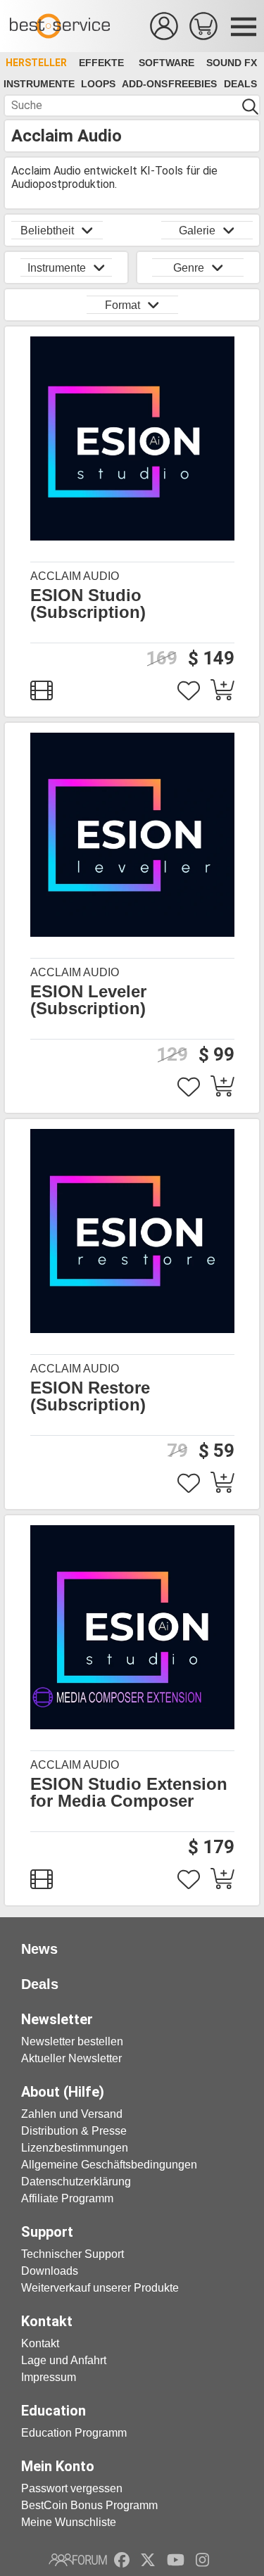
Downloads (50, 2271)
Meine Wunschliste (69, 2522)
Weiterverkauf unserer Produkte (100, 2288)
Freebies (193, 84)
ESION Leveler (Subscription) (88, 1000)
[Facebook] (122, 2560)
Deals (240, 84)
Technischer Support (73, 2254)
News (39, 1949)
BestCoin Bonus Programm (89, 2505)
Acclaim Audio (75, 576)
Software (166, 63)
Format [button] (122, 305)
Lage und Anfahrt (64, 2360)
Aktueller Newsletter (71, 2058)
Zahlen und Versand (72, 2114)
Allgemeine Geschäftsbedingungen (109, 2165)
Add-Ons (145, 84)
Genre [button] (189, 268)
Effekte (101, 63)
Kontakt (40, 2343)
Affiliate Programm (67, 2198)
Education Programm (74, 2433)
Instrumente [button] (57, 268)
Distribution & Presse (74, 2131)
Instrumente (39, 84)
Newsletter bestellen (72, 2041)
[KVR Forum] (78, 2560)
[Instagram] (202, 2560)
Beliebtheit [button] (47, 231)
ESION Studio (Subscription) (88, 604)
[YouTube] (176, 2560)
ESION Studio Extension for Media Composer (129, 1793)
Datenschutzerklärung (76, 2182)
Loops (98, 84)
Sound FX (232, 63)
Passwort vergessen (72, 2488)
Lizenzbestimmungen (75, 2148)
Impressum (49, 2377)
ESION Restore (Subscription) (90, 1396)
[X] (148, 2560)
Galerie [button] (197, 231)
